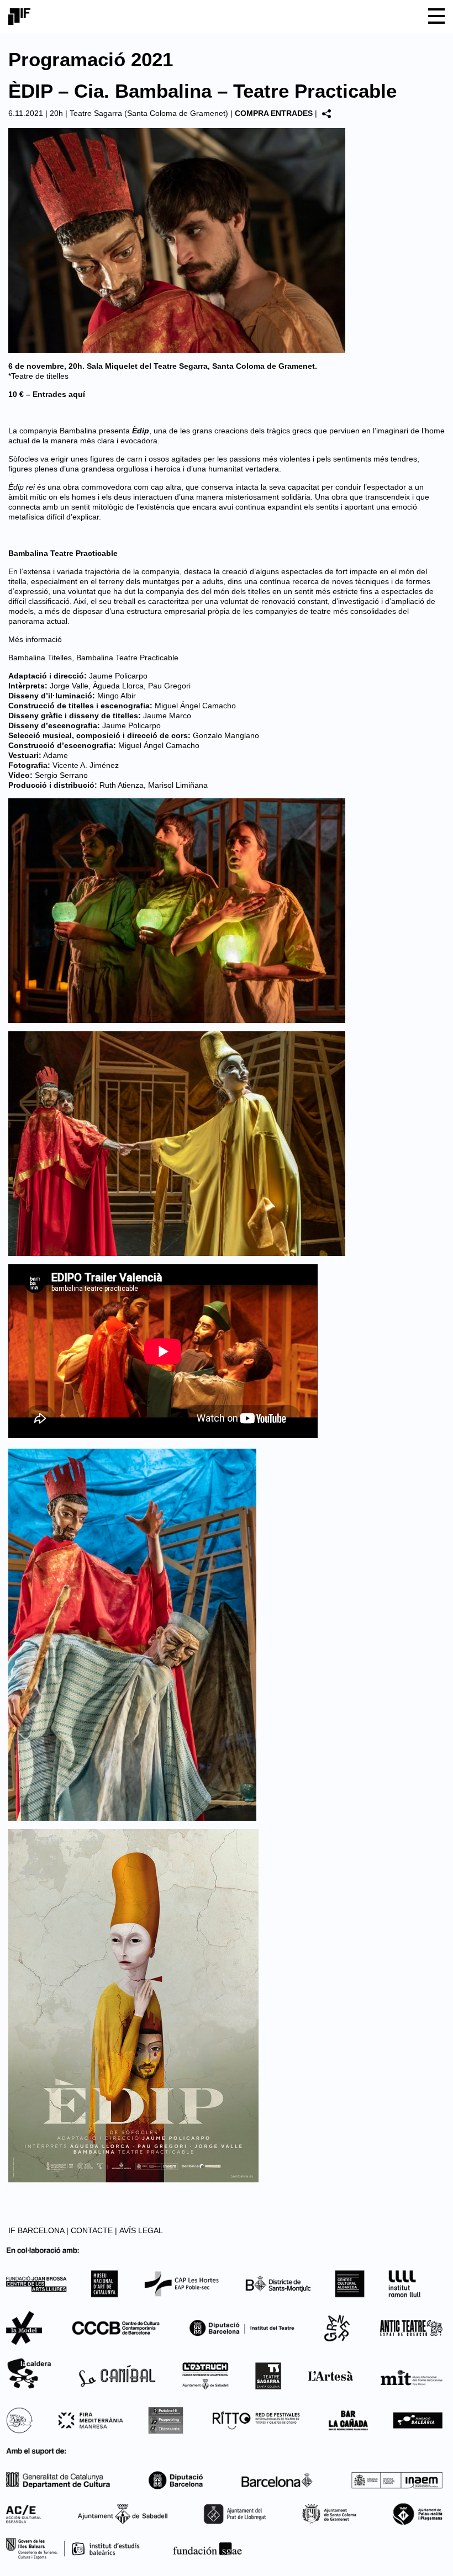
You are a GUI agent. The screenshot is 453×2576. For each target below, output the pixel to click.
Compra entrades (274, 113)
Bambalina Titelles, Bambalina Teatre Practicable (93, 658)
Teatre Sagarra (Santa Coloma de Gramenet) (149, 113)
